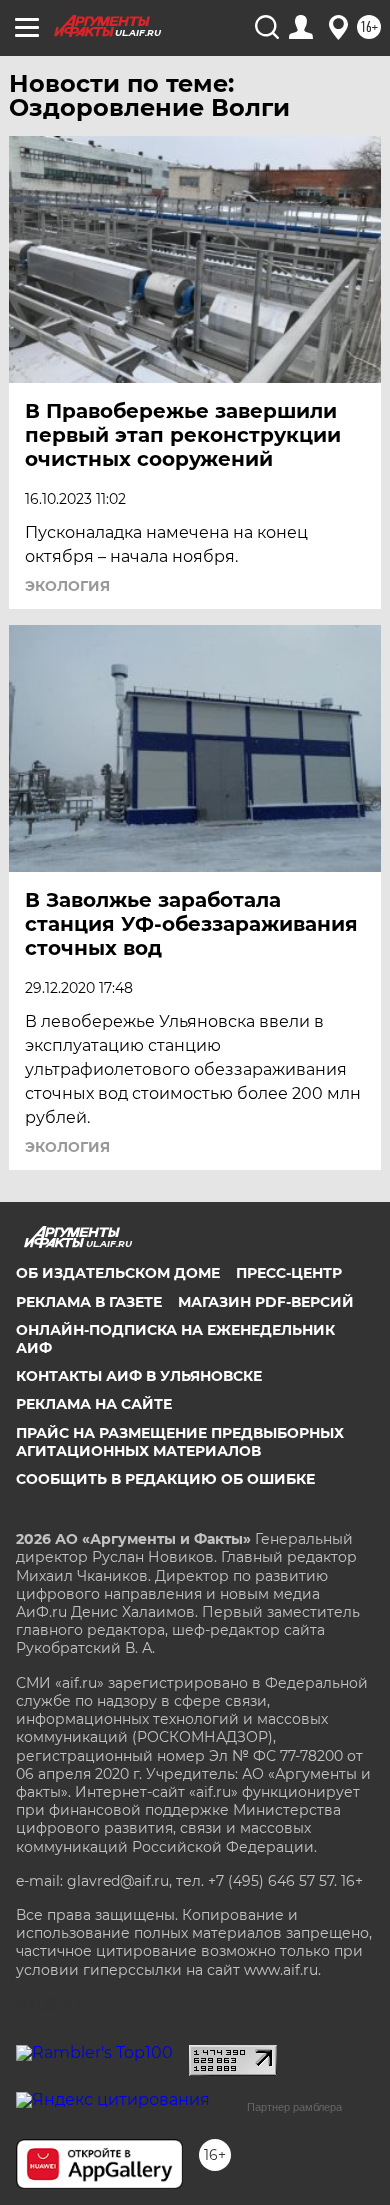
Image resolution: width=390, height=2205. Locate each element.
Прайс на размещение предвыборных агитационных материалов (180, 1442)
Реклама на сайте (94, 1404)
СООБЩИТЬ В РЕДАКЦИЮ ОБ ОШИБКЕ (165, 1479)
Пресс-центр (289, 1273)
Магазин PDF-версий (266, 1302)
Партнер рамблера (294, 2107)
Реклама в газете (89, 1302)
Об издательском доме (118, 1273)
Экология (67, 586)
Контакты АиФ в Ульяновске (139, 1376)
